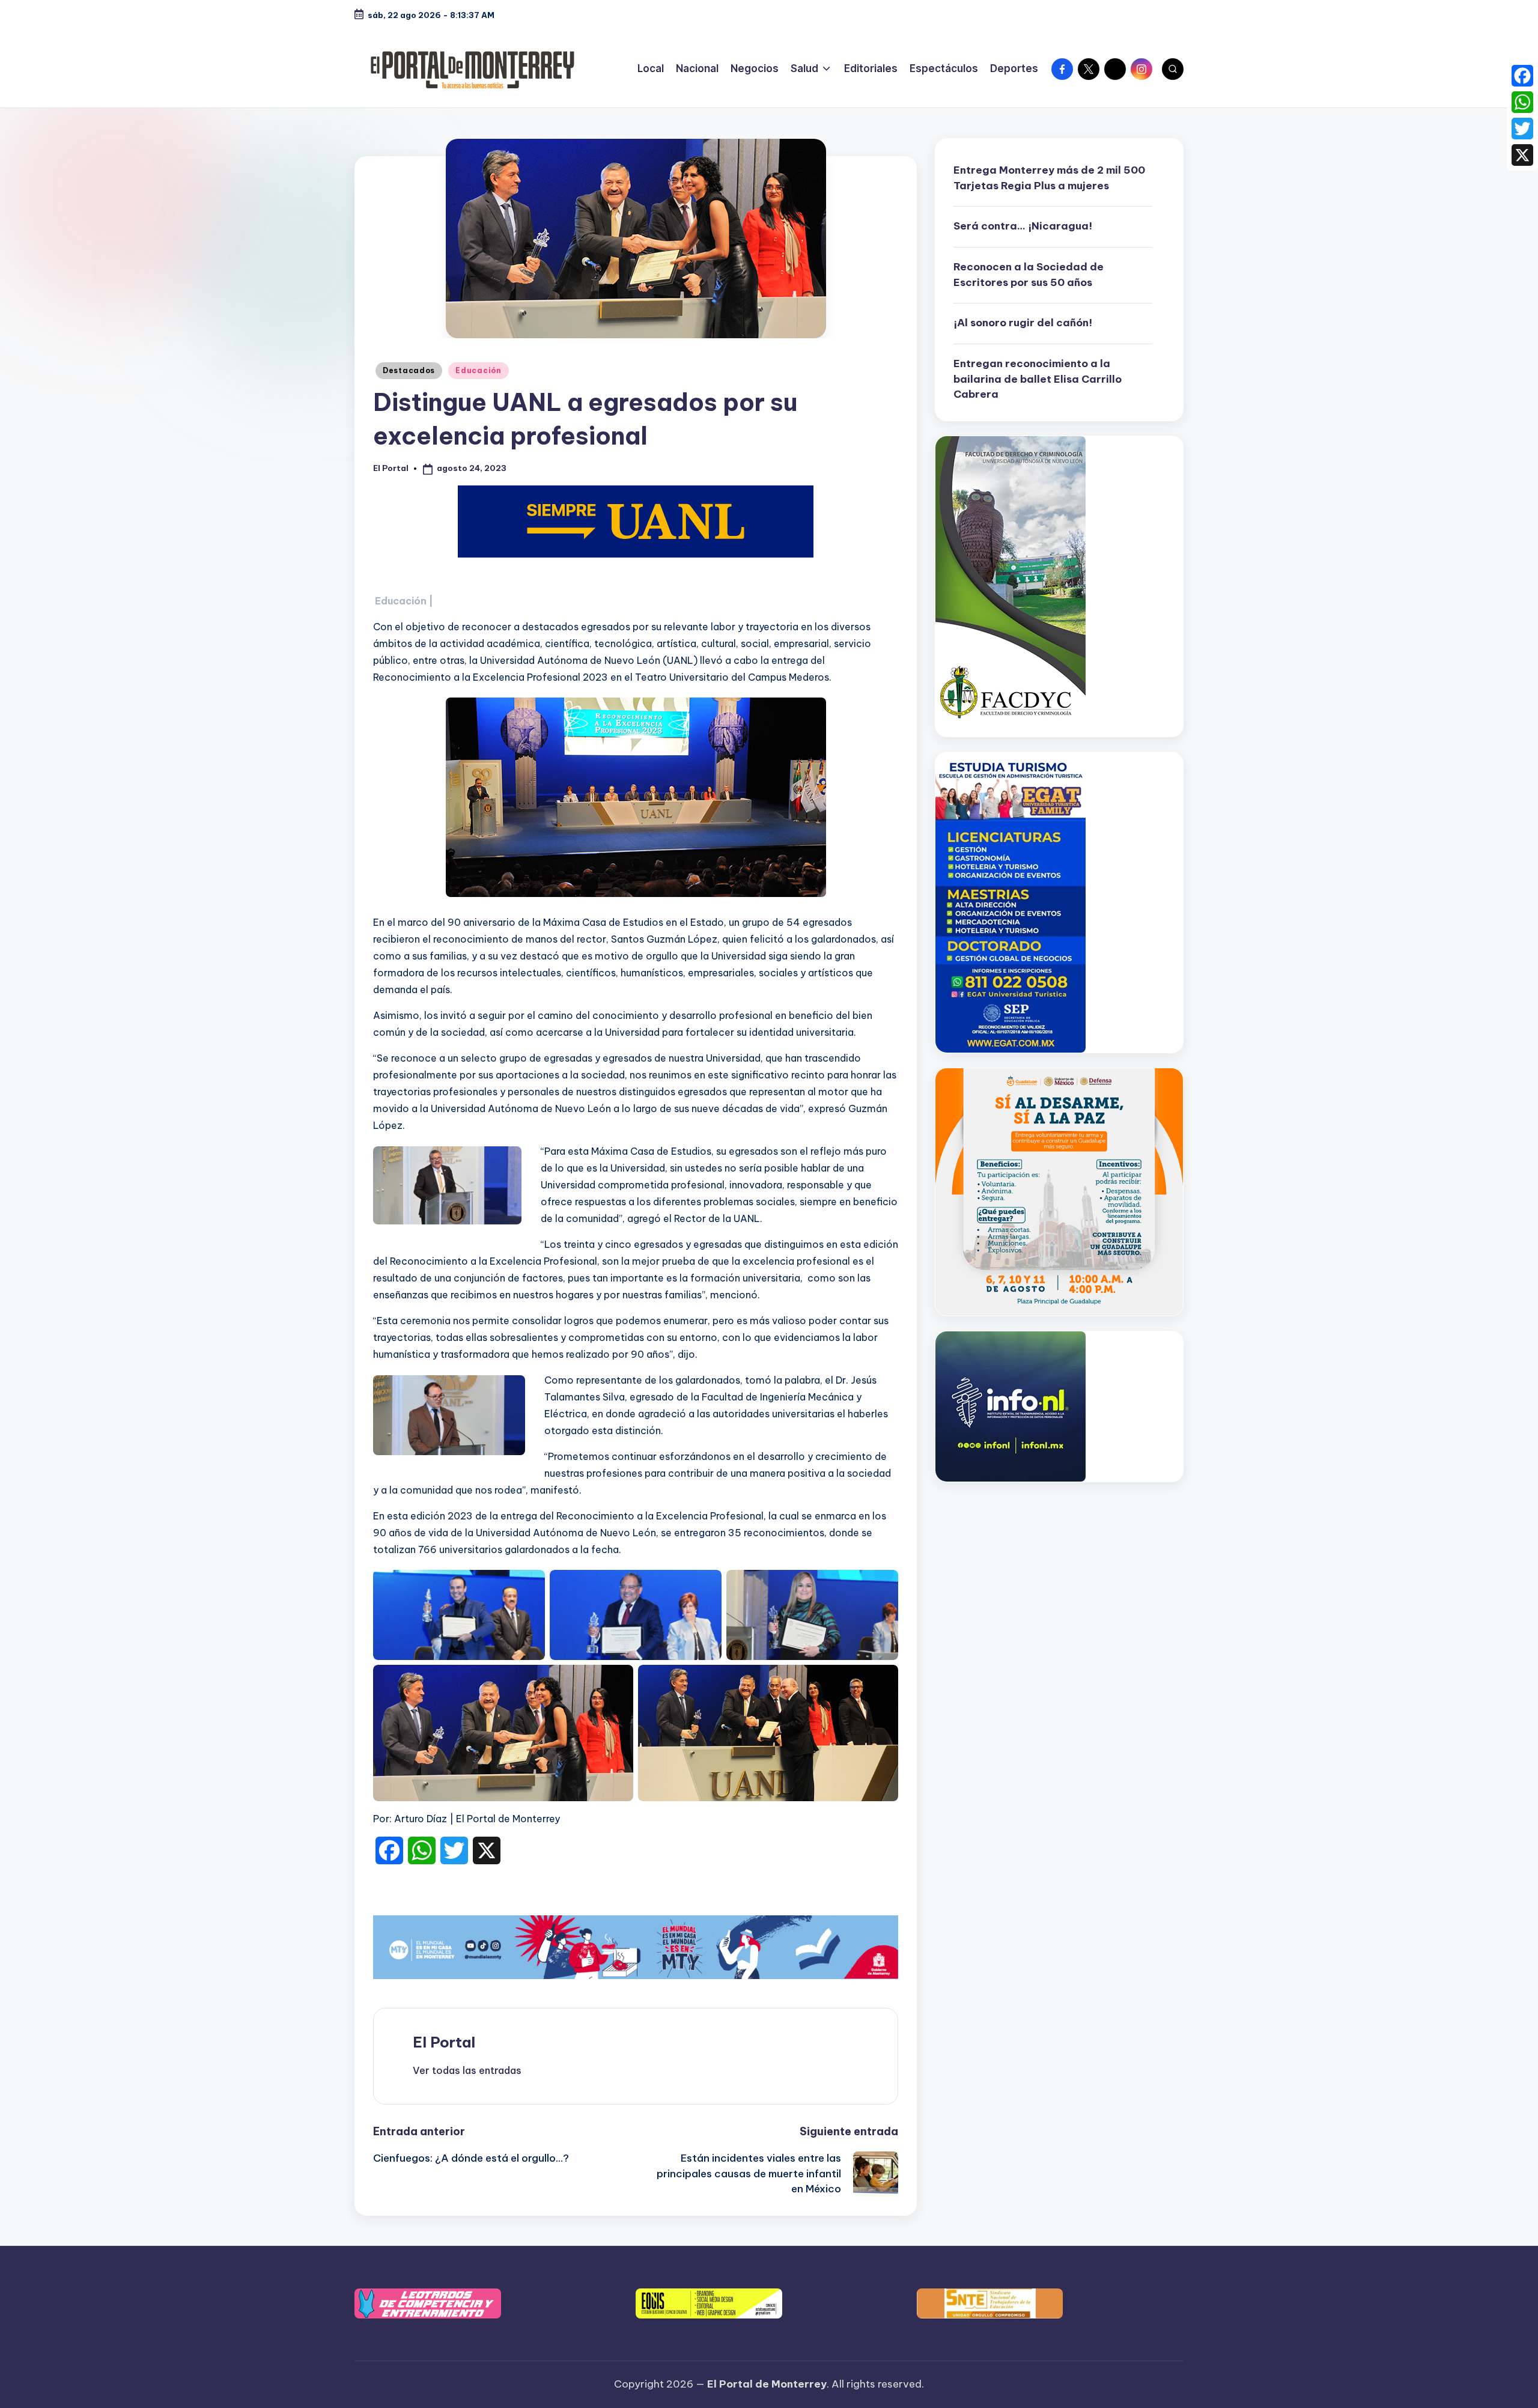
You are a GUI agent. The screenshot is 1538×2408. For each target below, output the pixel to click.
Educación (478, 370)
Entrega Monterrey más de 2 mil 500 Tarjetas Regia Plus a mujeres (1049, 178)
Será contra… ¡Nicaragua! (1023, 226)
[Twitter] (1522, 129)
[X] (1522, 155)
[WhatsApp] (1522, 102)
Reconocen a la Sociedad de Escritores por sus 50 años (1029, 275)
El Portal (444, 2042)
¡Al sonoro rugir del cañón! (1023, 323)
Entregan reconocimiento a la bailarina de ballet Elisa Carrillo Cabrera (1038, 379)
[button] (467, 2070)
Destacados (409, 370)
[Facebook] (1522, 76)
